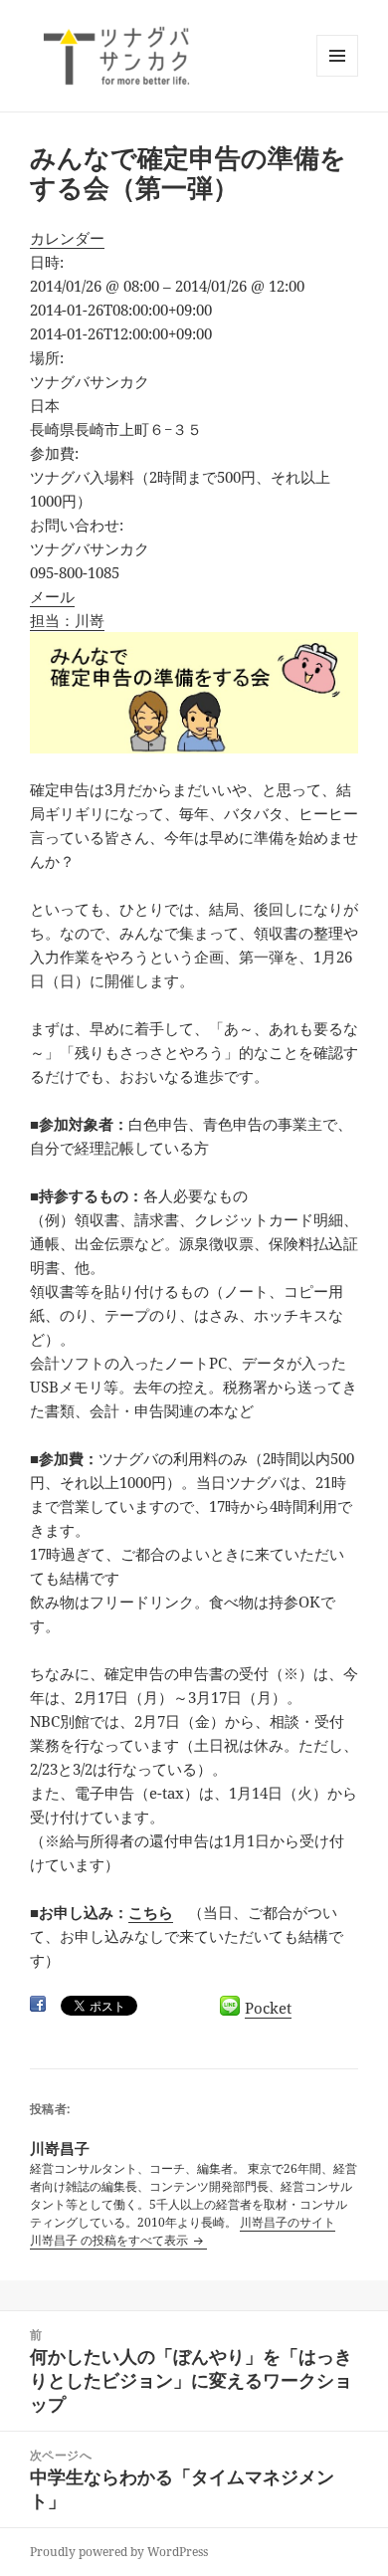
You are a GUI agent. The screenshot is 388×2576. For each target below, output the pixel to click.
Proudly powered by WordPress (119, 2552)
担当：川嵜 (67, 620)
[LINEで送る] (230, 2006)
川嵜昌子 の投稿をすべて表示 (110, 2240)
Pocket (268, 2008)
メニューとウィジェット (337, 76)
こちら (151, 1912)
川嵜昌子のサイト (288, 2222)
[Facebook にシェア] (38, 2004)
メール (52, 596)
